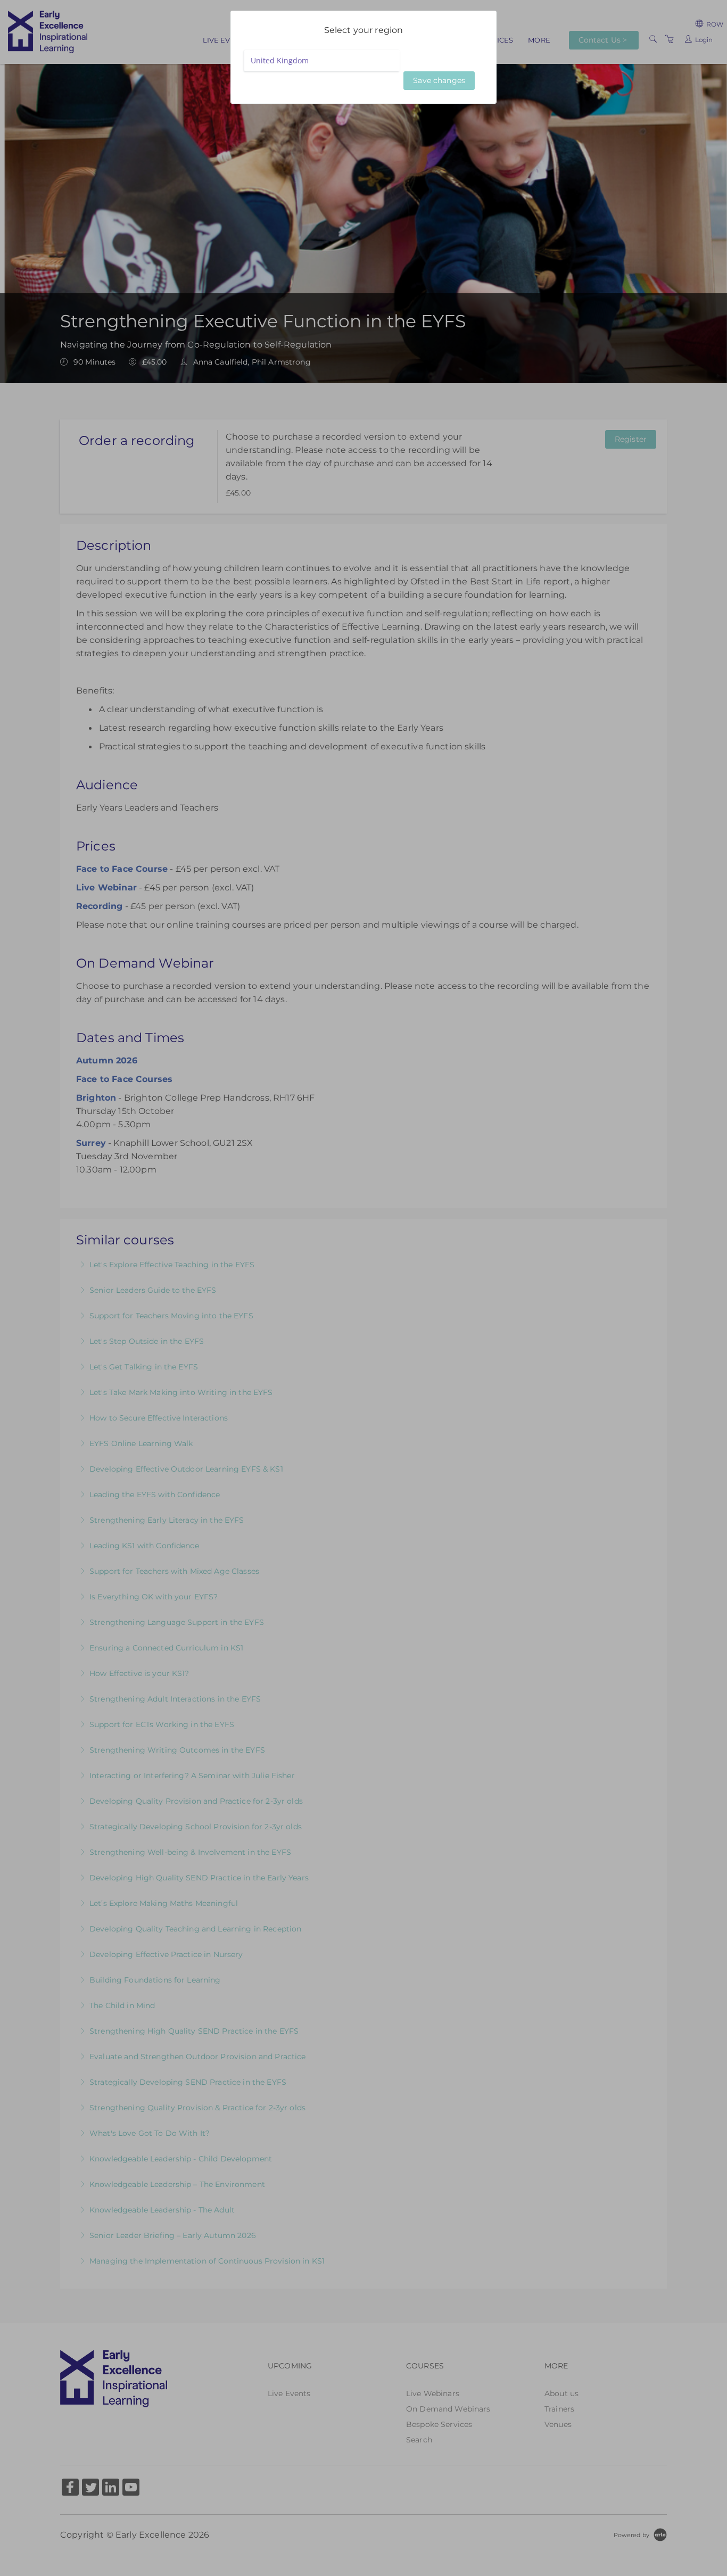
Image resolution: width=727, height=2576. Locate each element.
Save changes (439, 80)
